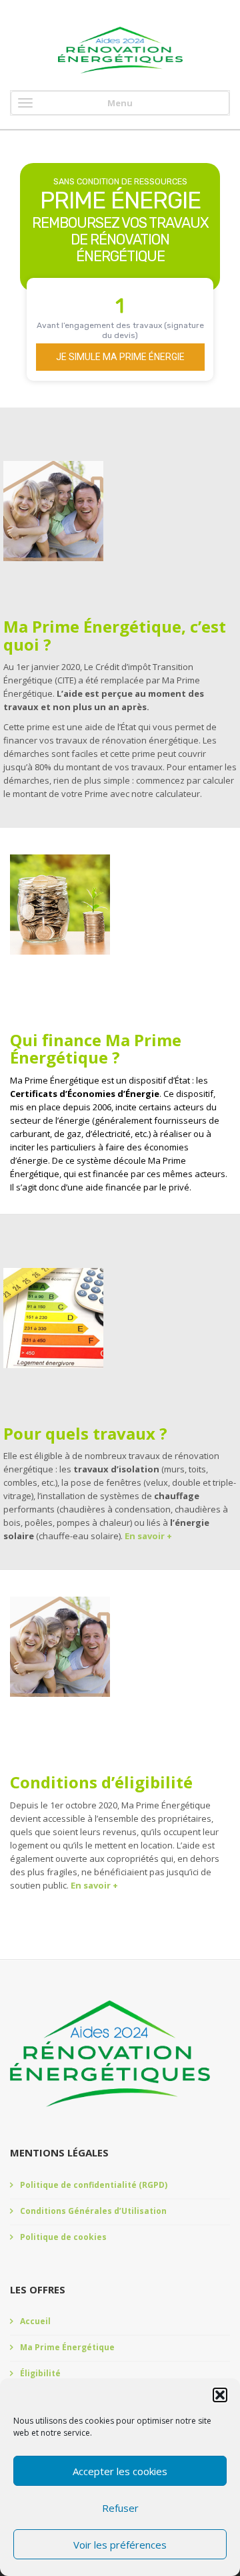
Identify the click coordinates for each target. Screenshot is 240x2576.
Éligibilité (40, 2373)
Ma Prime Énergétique (67, 2347)
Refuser (120, 2508)
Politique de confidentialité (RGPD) (94, 2185)
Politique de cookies (63, 2237)
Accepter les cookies (120, 2471)
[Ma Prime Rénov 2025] (120, 50)
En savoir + (148, 1536)
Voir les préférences (120, 2545)
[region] (120, 272)
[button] (220, 2395)
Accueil (35, 2321)
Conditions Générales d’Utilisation (93, 2211)
